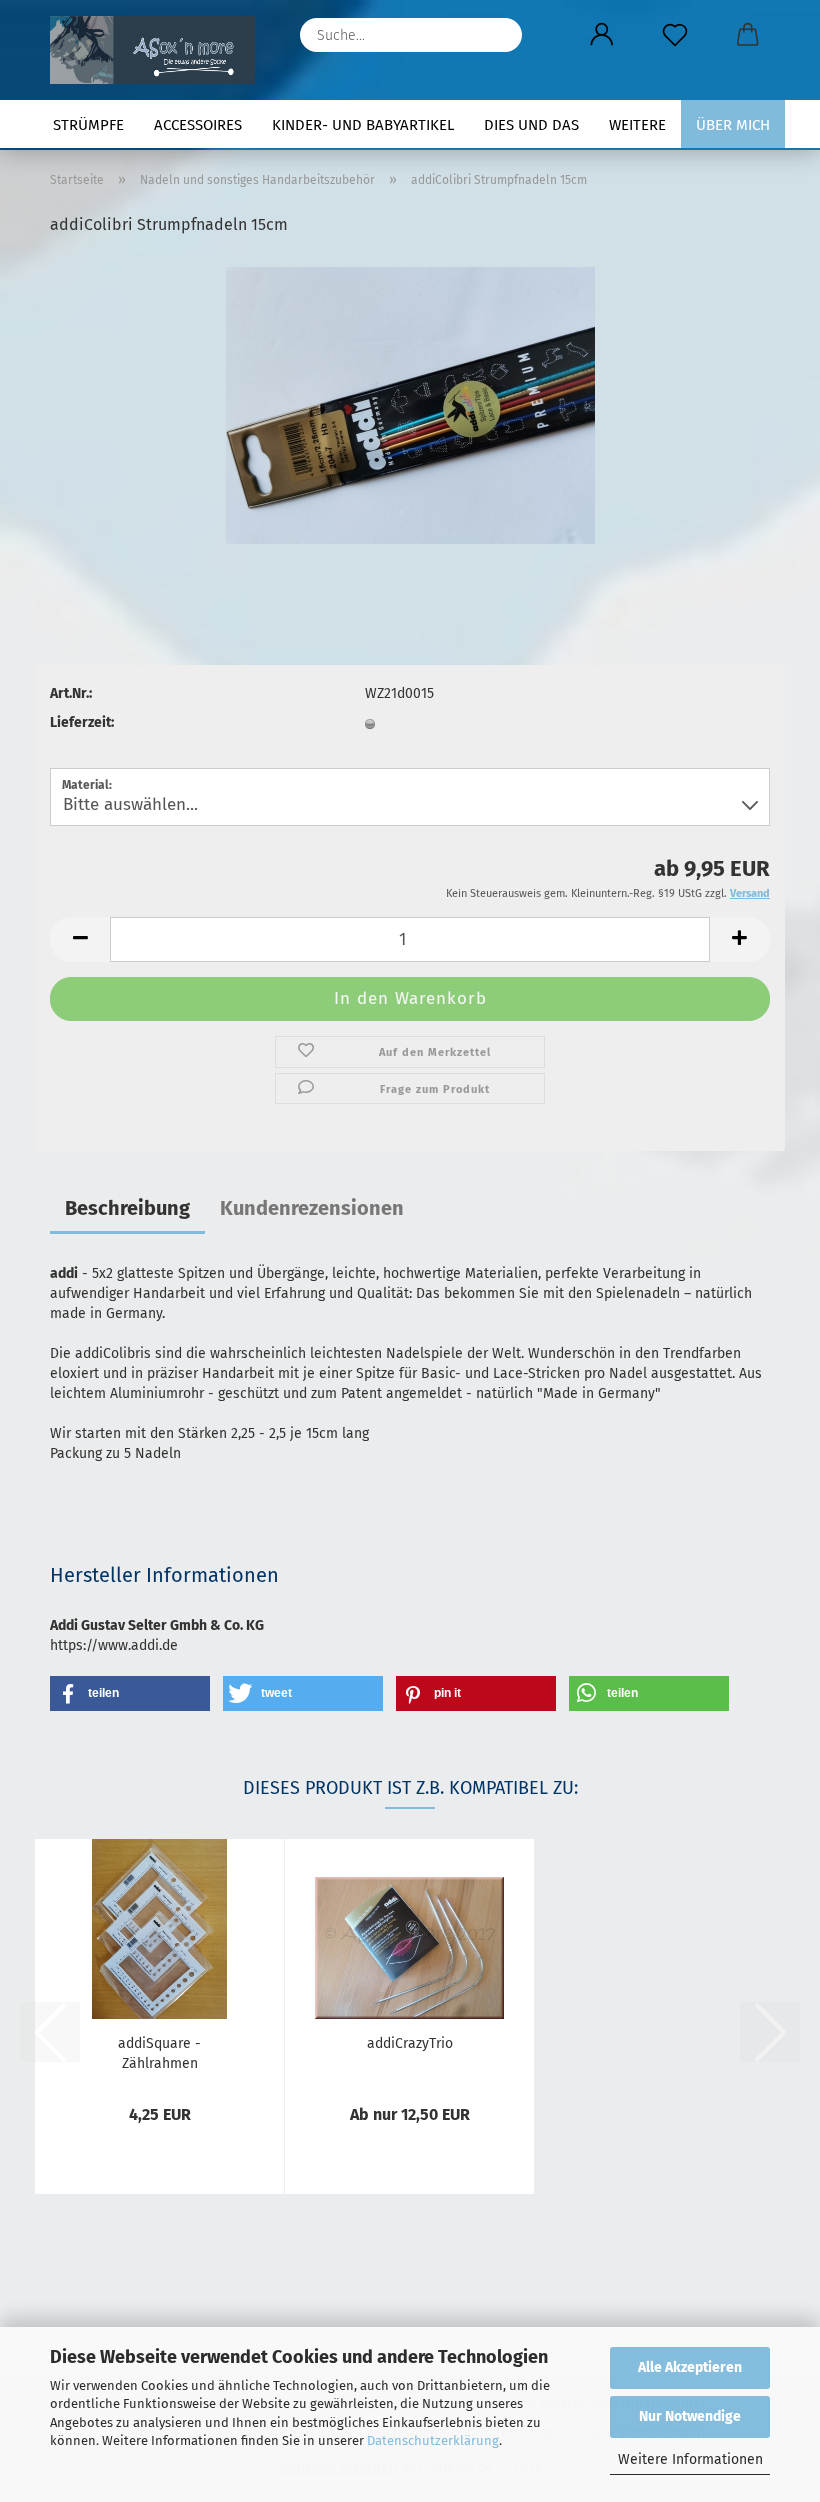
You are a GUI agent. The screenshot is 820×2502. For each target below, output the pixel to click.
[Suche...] (497, 35)
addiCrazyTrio (410, 2043)
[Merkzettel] (674, 35)
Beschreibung (127, 1208)
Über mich (733, 125)
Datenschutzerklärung (433, 2440)
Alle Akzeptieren (690, 2367)
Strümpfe (88, 125)
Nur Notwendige (690, 2416)
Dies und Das (531, 125)
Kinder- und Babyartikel (363, 125)
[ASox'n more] (160, 50)
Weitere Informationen (690, 2459)
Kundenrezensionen (312, 1208)
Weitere (637, 125)
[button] (601, 35)
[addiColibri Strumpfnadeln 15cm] (410, 404)
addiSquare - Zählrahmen (159, 2052)
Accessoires (198, 125)
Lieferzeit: (82, 722)
